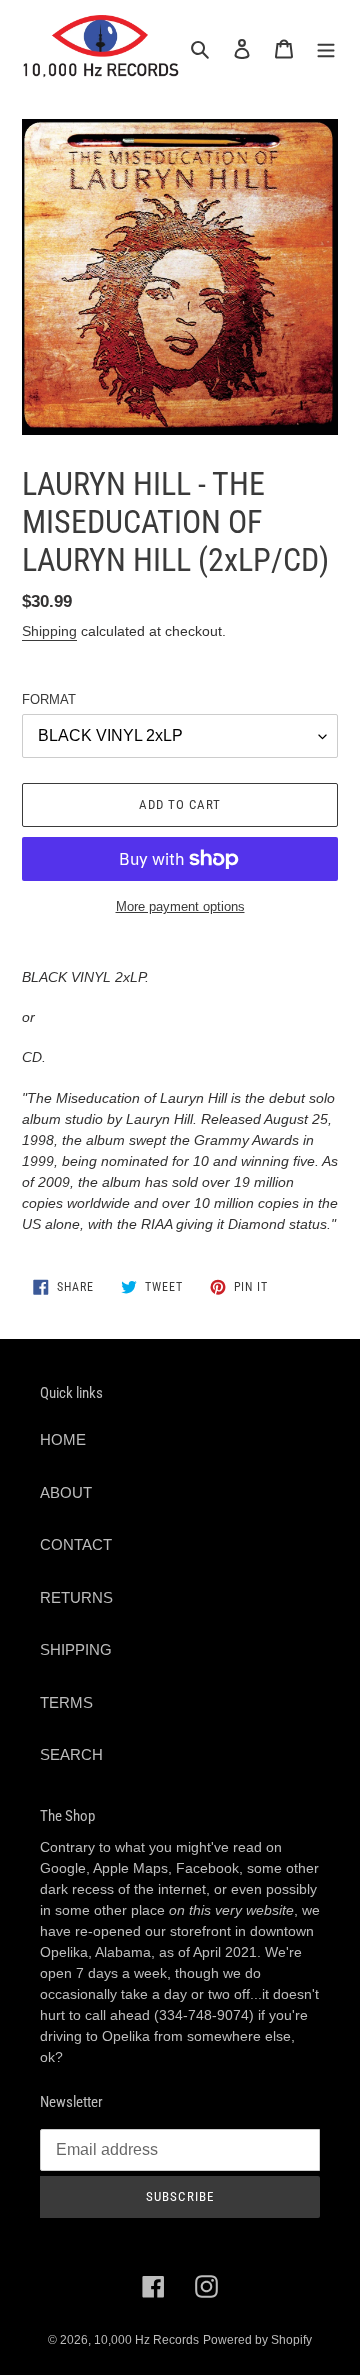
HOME (63, 1439)
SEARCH (71, 1754)
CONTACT (76, 1544)
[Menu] (326, 48)
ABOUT (66, 1492)
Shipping (49, 631)
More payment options (180, 906)
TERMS (66, 1702)
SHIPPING (76, 1649)
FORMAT (49, 699)
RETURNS (76, 1597)
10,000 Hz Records (146, 2340)
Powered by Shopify (257, 2340)
